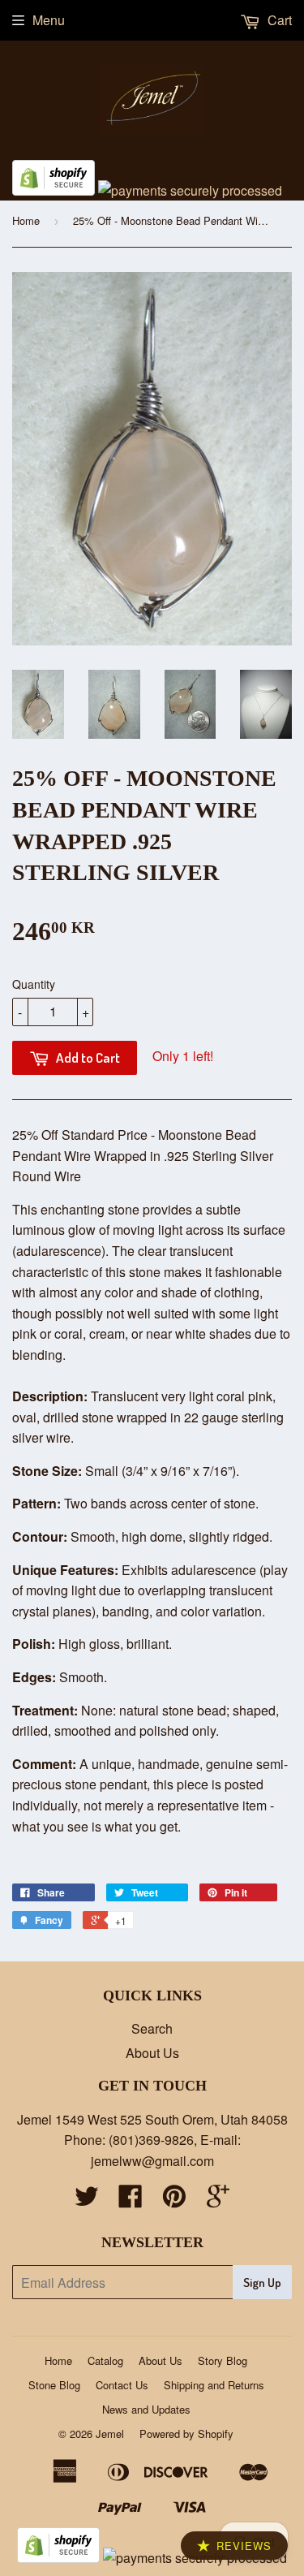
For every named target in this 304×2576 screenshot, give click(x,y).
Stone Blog (54, 2385)
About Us (152, 2053)
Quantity (34, 984)
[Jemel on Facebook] (131, 2201)
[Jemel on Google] (218, 2201)
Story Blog (223, 2360)
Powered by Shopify (186, 2434)
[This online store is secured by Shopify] (54, 190)
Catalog (105, 2360)
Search (152, 2028)
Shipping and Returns (214, 2385)
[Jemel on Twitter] (87, 2201)
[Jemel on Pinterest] (174, 2201)
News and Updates (146, 2409)
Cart (278, 20)
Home (26, 220)
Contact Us (122, 2385)
